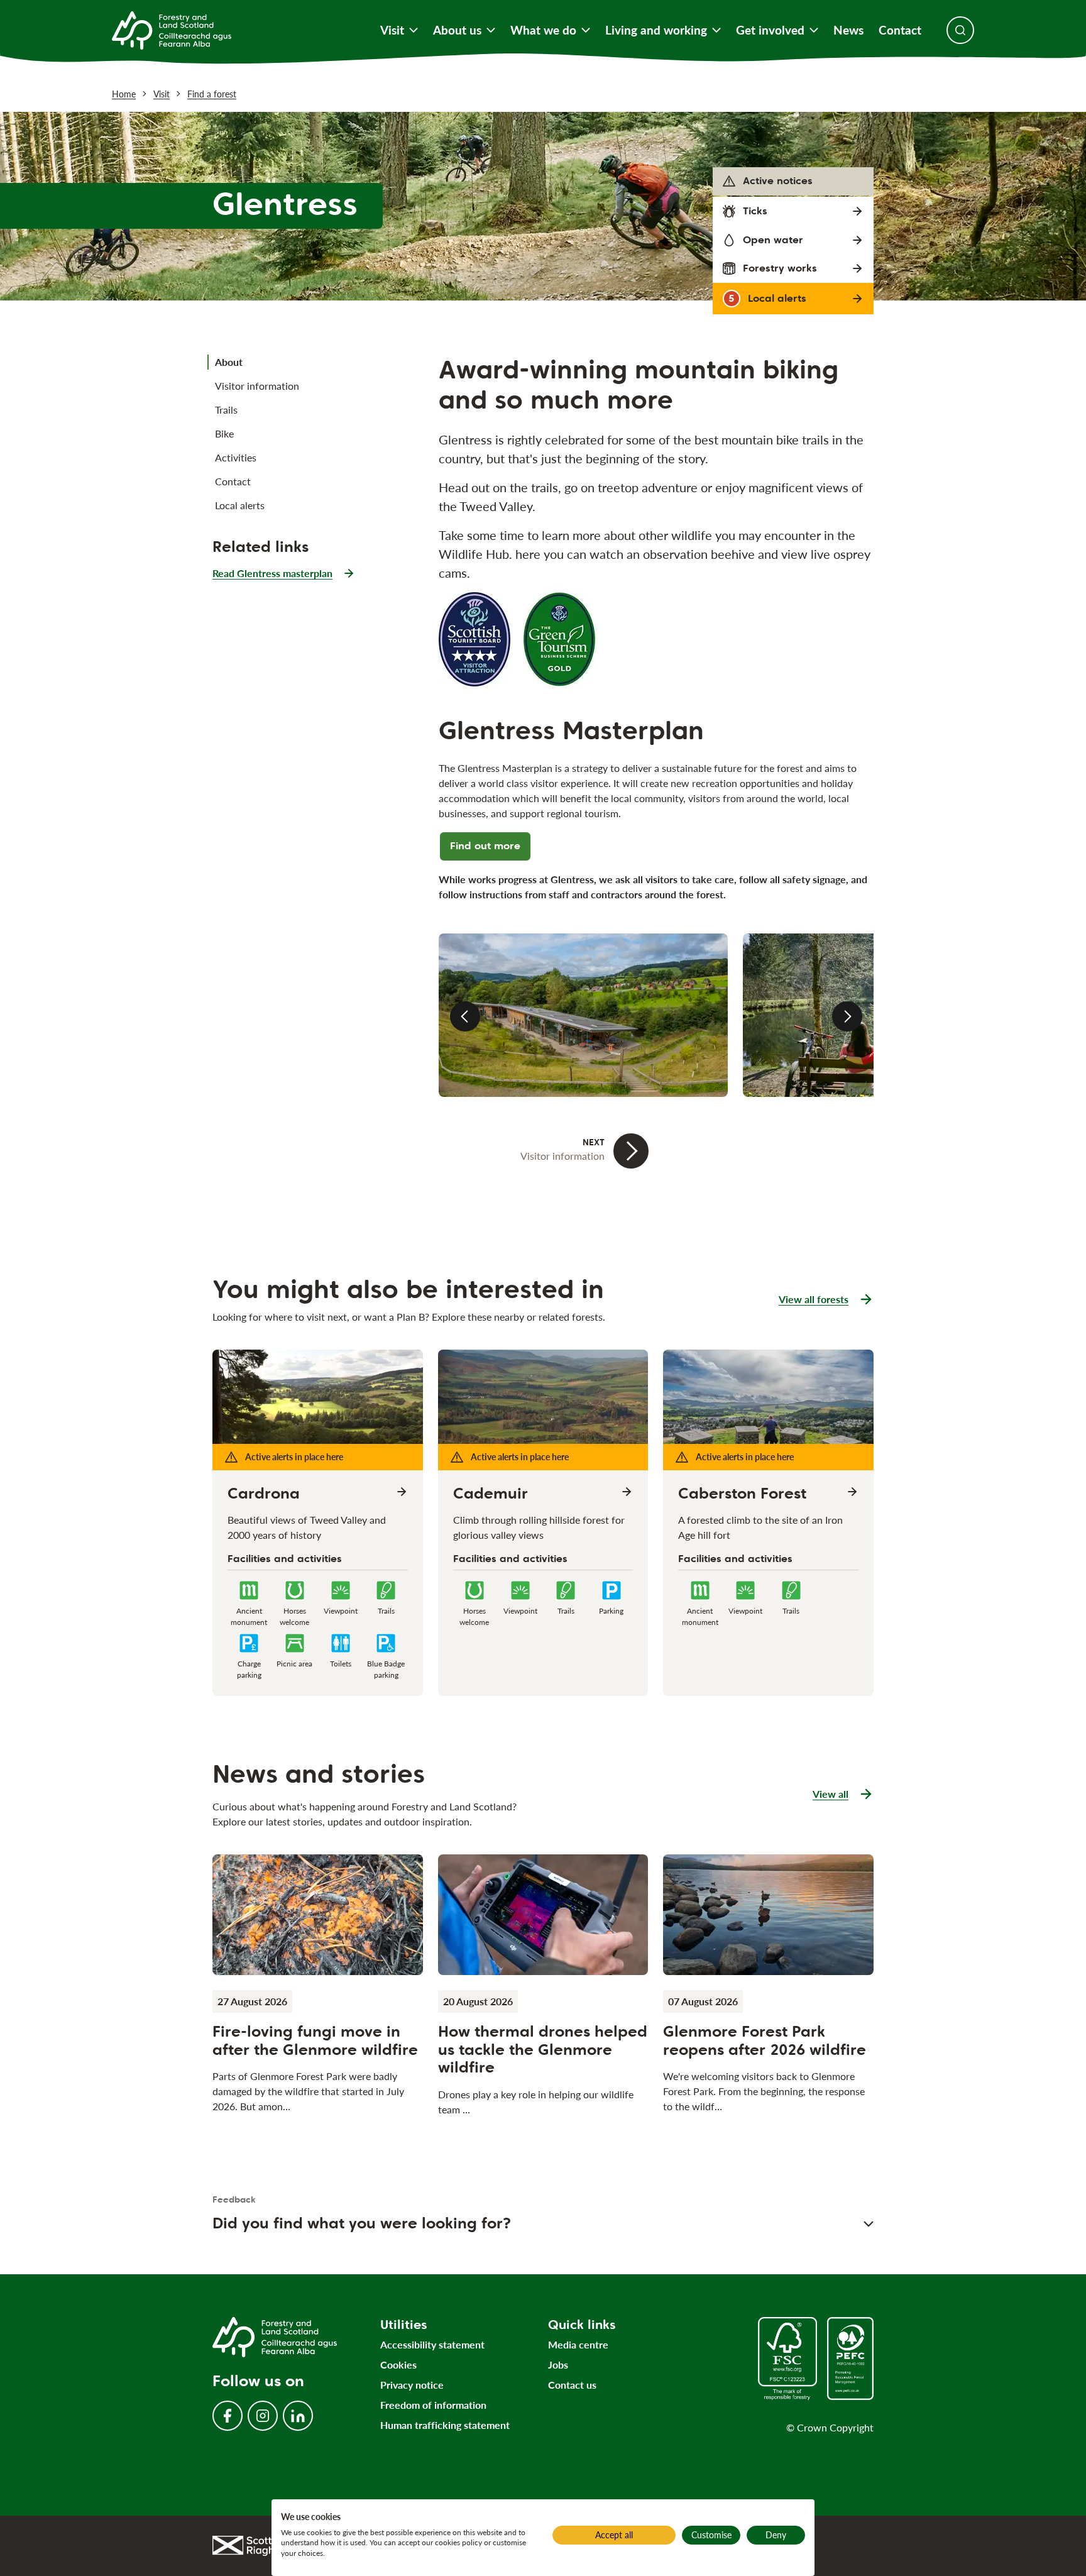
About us (457, 30)
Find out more (485, 846)
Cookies (398, 2364)
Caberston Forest (742, 1494)
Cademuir (491, 1494)
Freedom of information (433, 2405)
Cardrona (264, 1494)
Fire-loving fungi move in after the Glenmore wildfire (315, 2040)
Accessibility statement (432, 2344)
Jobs (558, 2364)
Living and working (656, 30)
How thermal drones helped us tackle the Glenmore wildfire (543, 2050)
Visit (392, 30)
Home (124, 94)
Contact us (572, 2385)
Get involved (770, 30)
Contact (900, 30)
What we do (543, 30)
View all (843, 1795)
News (848, 30)
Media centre (578, 2344)
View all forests (814, 1299)
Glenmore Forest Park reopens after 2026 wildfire (765, 2040)
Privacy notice (412, 2385)
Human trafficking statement (445, 2425)
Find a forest (212, 94)
